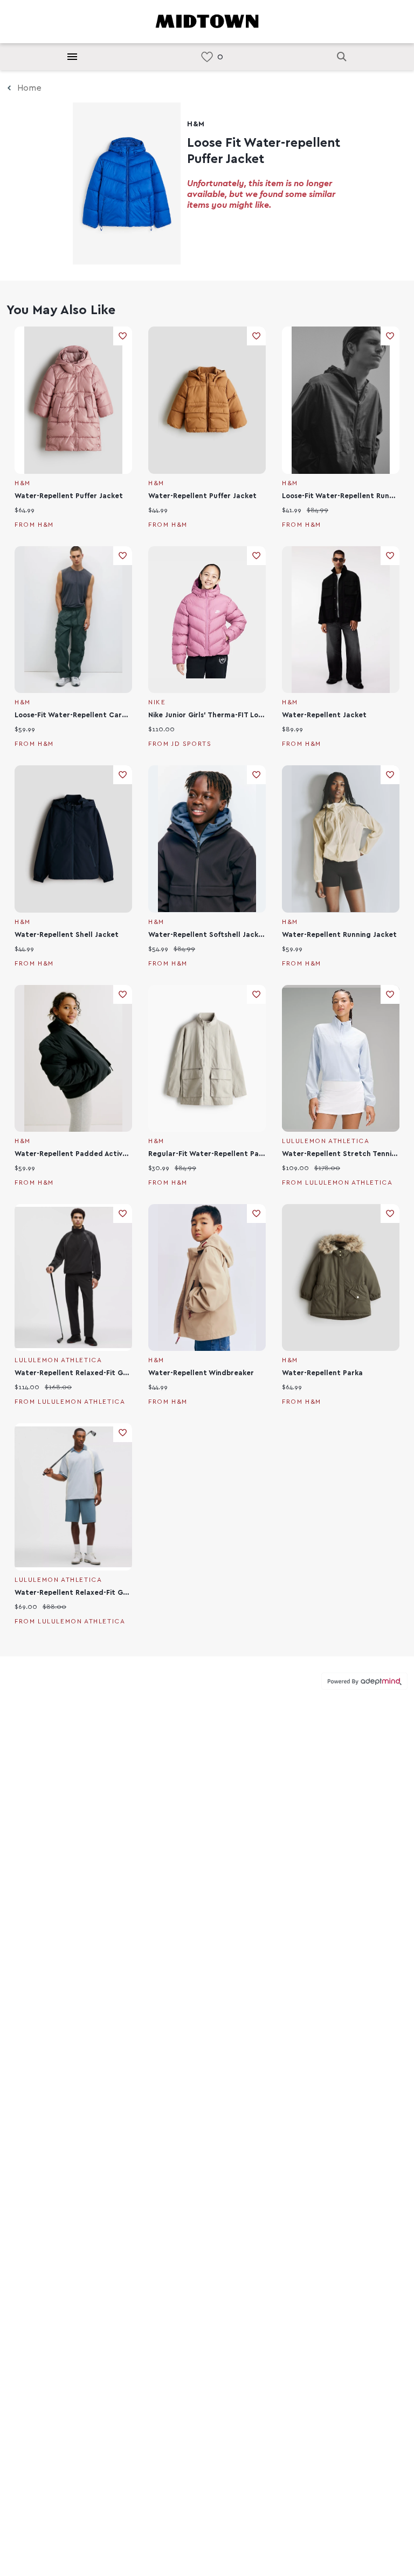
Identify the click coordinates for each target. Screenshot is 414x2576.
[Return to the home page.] (207, 21)
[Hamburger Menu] (72, 57)
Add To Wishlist (123, 336)
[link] (207, 57)
